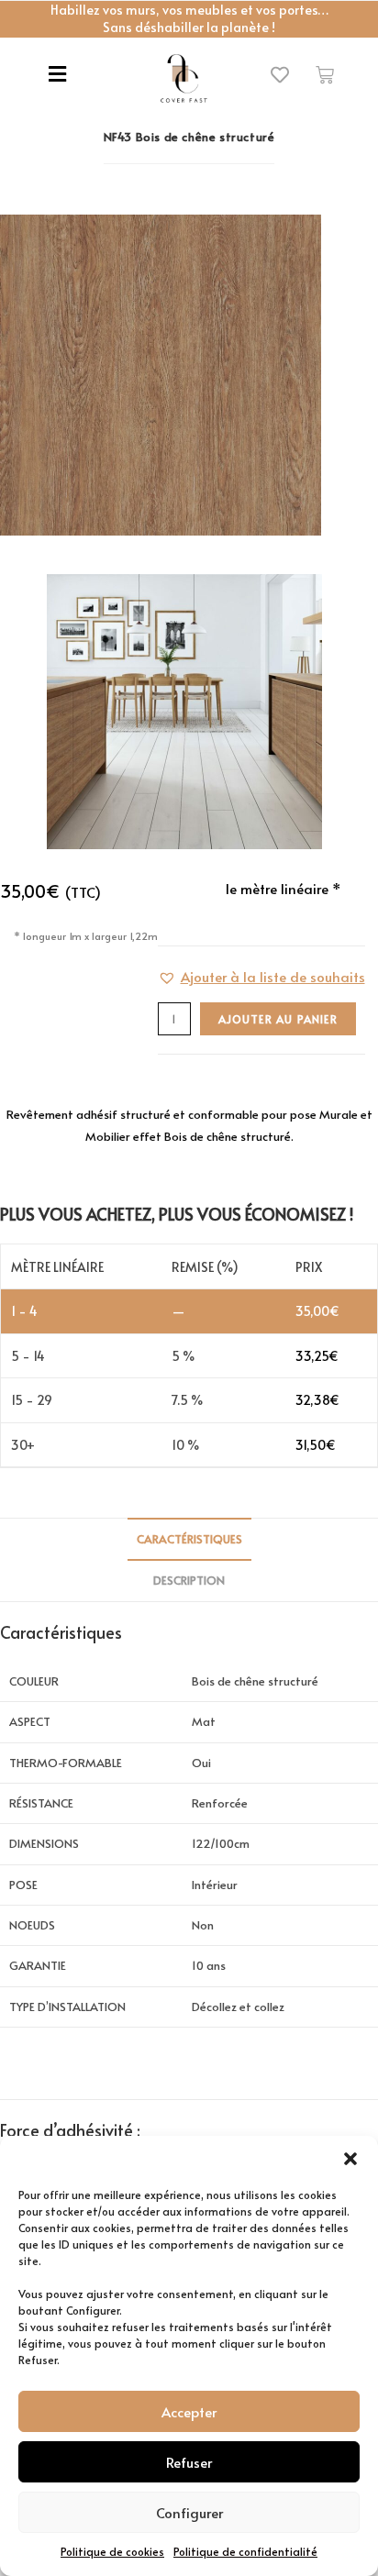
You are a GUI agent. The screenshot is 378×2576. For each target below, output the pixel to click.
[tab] (189, 1539)
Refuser (189, 2462)
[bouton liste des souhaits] (280, 75)
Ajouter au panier (278, 1019)
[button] (350, 2159)
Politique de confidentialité (245, 2551)
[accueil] (183, 79)
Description (189, 1580)
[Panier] (325, 75)
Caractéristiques (189, 1539)
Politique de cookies (112, 2551)
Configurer (189, 2512)
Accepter (189, 2411)
